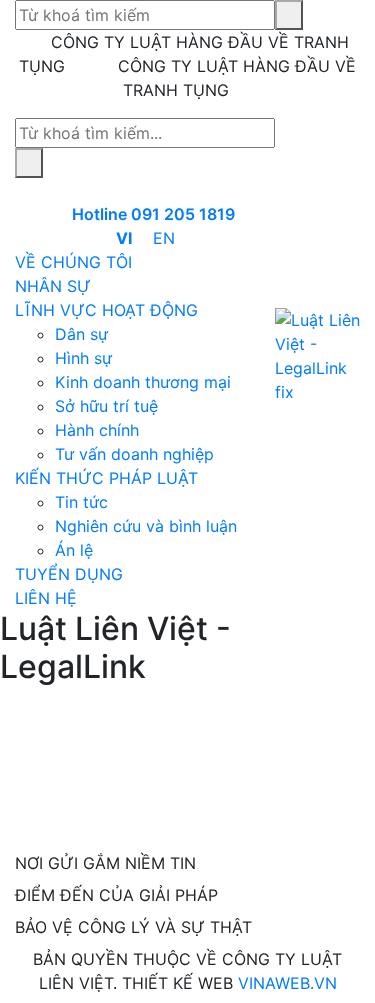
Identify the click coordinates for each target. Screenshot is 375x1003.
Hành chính (97, 430)
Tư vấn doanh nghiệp (134, 454)
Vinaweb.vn (287, 983)
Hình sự (83, 358)
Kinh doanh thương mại (143, 382)
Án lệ (74, 550)
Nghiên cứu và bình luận (146, 526)
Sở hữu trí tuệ (106, 406)
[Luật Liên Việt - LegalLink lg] (317, 356)
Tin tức (81, 502)
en (164, 238)
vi (124, 238)
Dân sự (81, 334)
